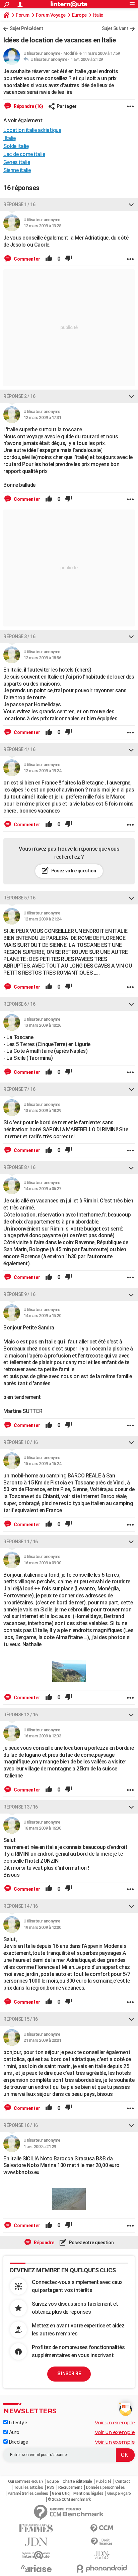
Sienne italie (17, 170)
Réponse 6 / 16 (19, 1004)
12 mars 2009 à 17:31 (42, 417)
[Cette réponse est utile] (49, 259)
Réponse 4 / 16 (19, 749)
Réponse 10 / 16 (21, 1442)
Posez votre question (73, 871)
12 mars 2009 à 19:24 (42, 771)
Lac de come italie (24, 154)
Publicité (104, 2481)
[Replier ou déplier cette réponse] (131, 204)
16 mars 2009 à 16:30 (42, 1828)
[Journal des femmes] (36, 2528)
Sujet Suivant (115, 28)
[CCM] (102, 2528)
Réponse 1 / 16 (19, 204)
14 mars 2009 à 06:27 (42, 1189)
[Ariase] (36, 2568)
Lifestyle (17, 2423)
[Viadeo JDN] (102, 2555)
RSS (51, 2487)
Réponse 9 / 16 (19, 1294)
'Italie (10, 138)
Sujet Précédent (26, 28)
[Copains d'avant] (36, 2555)
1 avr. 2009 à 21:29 (87, 59)
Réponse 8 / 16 (19, 1167)
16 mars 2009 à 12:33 (42, 1736)
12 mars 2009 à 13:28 (42, 226)
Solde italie (16, 146)
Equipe (53, 2481)
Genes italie (17, 162)
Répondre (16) (28, 106)
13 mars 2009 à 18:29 (42, 1110)
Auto (14, 2432)
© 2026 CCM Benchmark (69, 2499)
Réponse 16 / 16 (21, 2125)
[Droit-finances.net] (102, 2542)
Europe (79, 15)
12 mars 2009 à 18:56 (42, 658)
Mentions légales (88, 2493)
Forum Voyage (51, 15)
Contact (123, 2481)
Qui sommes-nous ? (26, 2481)
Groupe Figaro (119, 2493)
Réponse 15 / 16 (21, 2019)
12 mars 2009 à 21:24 (42, 919)
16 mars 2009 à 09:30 (42, 1563)
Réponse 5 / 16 (19, 898)
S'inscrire (69, 2374)
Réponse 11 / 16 (21, 1542)
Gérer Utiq (61, 2493)
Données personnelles (106, 2487)
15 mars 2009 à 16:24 (42, 1464)
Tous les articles (28, 2487)
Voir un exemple (115, 2422)
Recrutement (70, 2487)
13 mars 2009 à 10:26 (42, 1025)
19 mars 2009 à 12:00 (42, 1927)
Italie (98, 15)
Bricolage (18, 2442)
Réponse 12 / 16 (21, 1715)
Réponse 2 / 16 (19, 396)
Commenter (26, 259)
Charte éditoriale (77, 2481)
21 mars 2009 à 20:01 (42, 2040)
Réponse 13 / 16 (21, 1807)
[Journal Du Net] (36, 2542)
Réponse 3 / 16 (19, 636)
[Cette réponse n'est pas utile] (69, 259)
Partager (67, 106)
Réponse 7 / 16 (19, 1089)
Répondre (44, 2243)
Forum (23, 15)
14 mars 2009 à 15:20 (42, 1316)
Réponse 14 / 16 (21, 1906)
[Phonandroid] (102, 2568)
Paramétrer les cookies (28, 2493)
